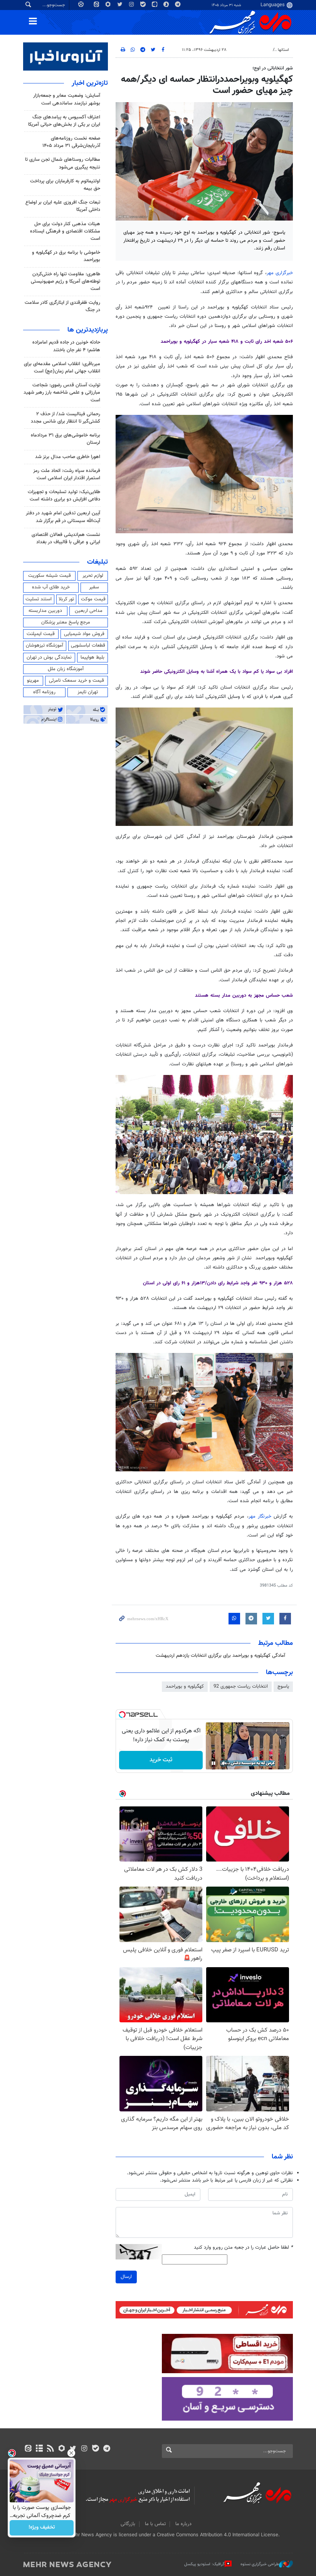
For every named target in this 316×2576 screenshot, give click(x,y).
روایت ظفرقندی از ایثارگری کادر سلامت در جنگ (62, 306)
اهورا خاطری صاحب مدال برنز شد (68, 457)
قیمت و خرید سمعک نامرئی (76, 681)
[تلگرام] (107, 2449)
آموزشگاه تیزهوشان (45, 645)
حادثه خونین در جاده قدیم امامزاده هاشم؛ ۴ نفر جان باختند (66, 346)
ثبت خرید (161, 1760)
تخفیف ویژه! (42, 2528)
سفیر (94, 587)
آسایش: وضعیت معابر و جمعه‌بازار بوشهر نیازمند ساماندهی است (67, 99)
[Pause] (213, 1763)
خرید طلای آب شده (51, 587)
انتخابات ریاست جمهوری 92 (241, 1686)
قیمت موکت (93, 599)
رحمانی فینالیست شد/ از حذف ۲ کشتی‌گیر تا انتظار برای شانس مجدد (66, 418)
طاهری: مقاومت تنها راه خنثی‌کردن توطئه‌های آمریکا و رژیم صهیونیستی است (66, 281)
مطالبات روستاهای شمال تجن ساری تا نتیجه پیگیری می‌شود (63, 163)
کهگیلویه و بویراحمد (252, 50)
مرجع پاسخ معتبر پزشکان (66, 622)
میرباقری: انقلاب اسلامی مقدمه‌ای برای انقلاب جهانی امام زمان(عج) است (62, 368)
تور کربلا (66, 599)
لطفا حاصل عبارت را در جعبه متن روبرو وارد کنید (243, 2248)
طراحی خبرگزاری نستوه (260, 2564)
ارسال (126, 2277)
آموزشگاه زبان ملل (66, 669)
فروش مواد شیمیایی (84, 634)
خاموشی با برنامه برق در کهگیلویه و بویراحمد (66, 256)
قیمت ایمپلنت (41, 634)
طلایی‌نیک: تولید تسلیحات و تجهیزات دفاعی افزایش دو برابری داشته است (64, 496)
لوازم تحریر (93, 576)
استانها (283, 50)
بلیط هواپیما (92, 657)
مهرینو (33, 681)
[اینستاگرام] (84, 2449)
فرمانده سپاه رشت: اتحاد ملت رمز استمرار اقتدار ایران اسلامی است (67, 474)
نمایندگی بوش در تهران (49, 657)
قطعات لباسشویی (88, 645)
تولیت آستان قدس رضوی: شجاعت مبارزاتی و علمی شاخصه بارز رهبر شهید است (62, 393)
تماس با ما (155, 2524)
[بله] (95, 2449)
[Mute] (224, 1763)
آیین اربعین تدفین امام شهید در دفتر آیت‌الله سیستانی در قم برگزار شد (63, 517)
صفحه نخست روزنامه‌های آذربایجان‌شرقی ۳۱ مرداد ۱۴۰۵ (71, 142)
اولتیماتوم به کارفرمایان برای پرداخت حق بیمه (65, 185)
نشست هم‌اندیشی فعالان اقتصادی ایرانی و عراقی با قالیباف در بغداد (66, 538)
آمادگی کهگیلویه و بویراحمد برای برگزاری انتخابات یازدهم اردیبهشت (220, 1656)
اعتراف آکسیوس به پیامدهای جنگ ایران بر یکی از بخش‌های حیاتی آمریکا (64, 121)
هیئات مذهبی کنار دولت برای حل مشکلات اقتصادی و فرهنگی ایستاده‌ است (65, 231)
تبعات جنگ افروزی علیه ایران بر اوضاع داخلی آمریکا (63, 206)
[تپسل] (122, 1715)
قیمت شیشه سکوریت (50, 576)
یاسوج (283, 1686)
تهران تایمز (88, 692)
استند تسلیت (39, 599)
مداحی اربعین (89, 611)
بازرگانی (128, 2524)
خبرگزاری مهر (280, 273)
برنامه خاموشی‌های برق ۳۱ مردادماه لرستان (66, 439)
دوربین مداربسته (45, 611)
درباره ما (183, 2524)
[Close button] (71, 2453)
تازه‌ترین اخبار (90, 83)
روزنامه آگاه (44, 692)
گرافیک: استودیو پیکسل (204, 2564)
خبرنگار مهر (260, 1516)
